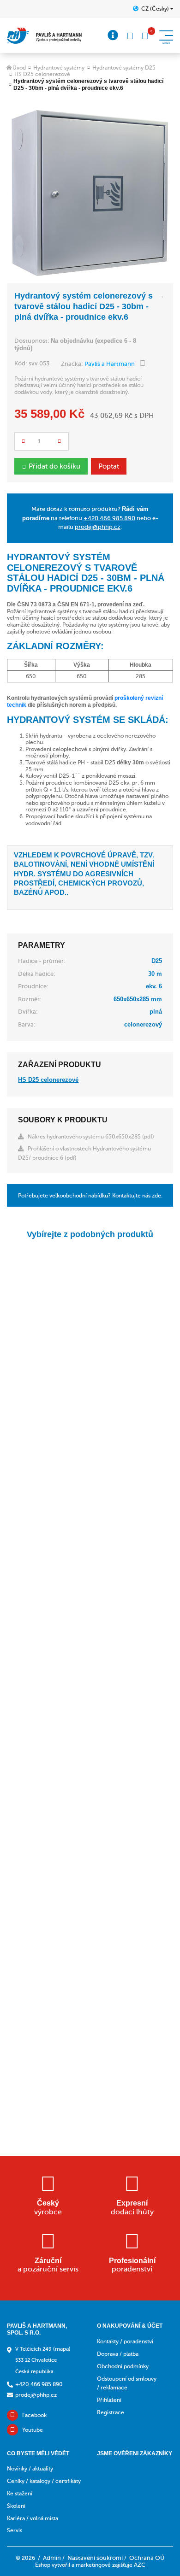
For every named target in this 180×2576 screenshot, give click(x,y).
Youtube (33, 2430)
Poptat (109, 466)
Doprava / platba (118, 2354)
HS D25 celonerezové (42, 74)
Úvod (19, 68)
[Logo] (45, 36)
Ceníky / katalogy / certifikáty (44, 2481)
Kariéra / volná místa (33, 2518)
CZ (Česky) (155, 9)
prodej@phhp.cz (98, 527)
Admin (52, 2558)
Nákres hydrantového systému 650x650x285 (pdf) (91, 1137)
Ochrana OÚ (147, 2558)
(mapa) (62, 2349)
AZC (140, 2565)
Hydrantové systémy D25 (124, 68)
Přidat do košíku (54, 466)
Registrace (111, 2412)
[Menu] (113, 35)
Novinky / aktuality (30, 2469)
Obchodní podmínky (123, 2366)
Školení (16, 2506)
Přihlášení (109, 2400)
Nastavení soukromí (95, 2558)
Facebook (34, 2415)
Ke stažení (20, 2494)
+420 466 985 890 (109, 518)
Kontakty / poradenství (125, 2341)
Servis (15, 2530)
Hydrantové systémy (59, 68)
